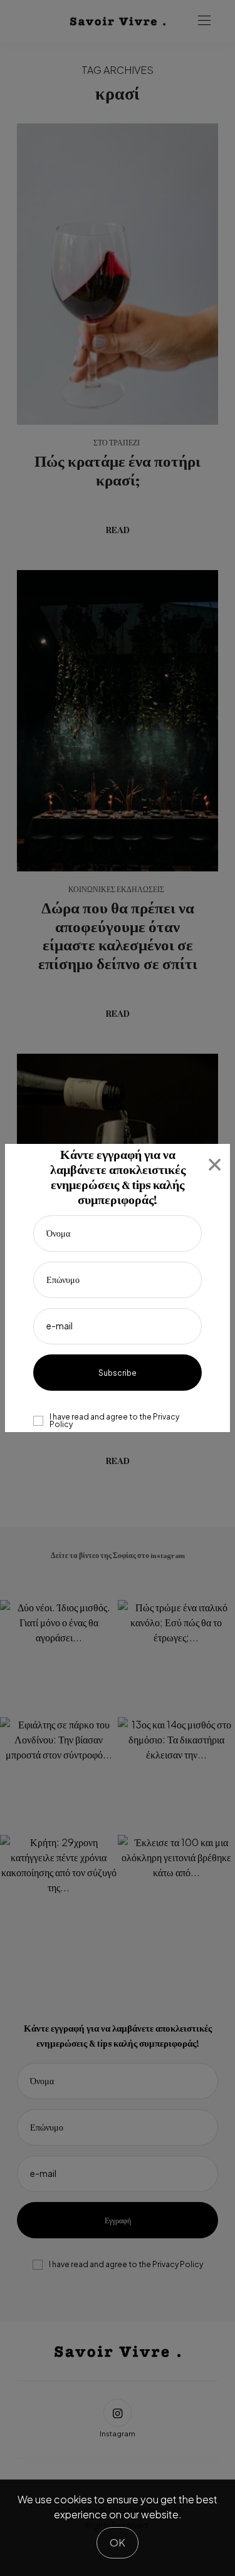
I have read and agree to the (114, 1421)
